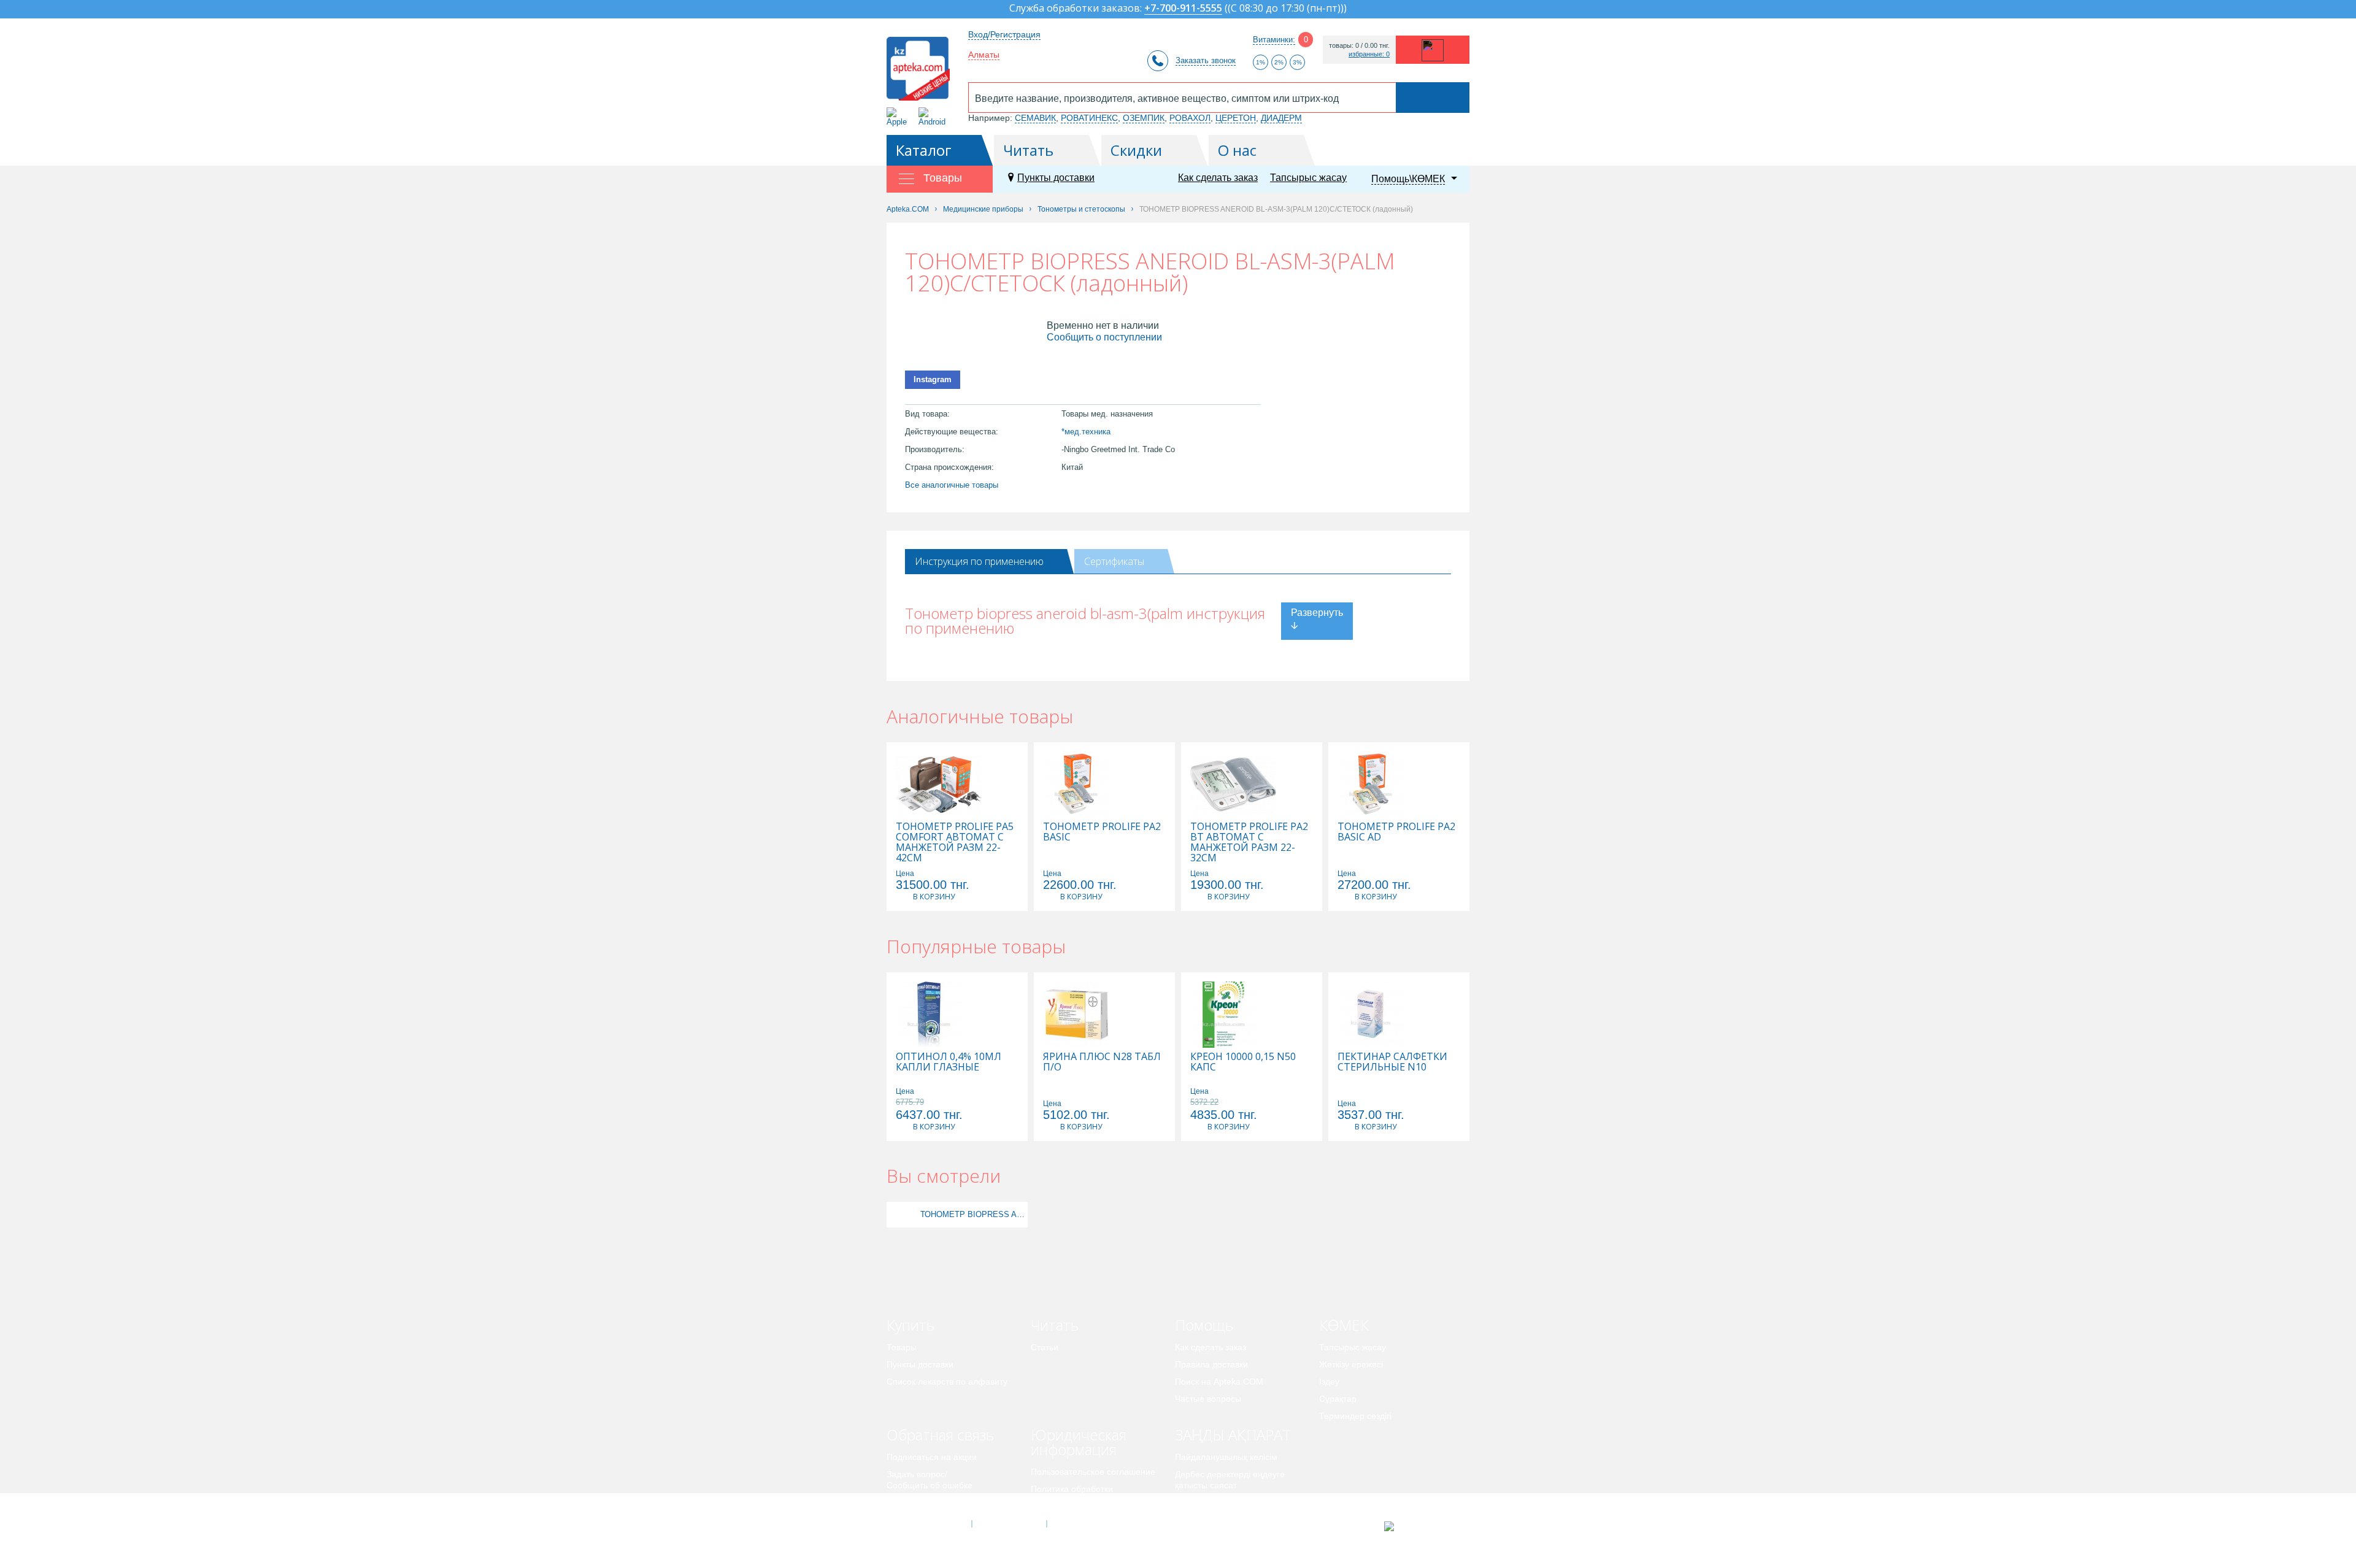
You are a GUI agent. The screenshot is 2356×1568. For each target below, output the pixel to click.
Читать (1028, 150)
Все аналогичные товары (952, 485)
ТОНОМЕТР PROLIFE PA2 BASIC (1102, 832)
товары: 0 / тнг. (1359, 46)
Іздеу (1329, 1382)
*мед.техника (1086, 432)
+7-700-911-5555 (1183, 9)
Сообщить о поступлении (1104, 337)
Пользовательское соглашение (1093, 1472)
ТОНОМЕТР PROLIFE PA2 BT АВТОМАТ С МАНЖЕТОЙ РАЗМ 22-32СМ (1249, 842)
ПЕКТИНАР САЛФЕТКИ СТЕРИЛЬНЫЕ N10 (1392, 1062)
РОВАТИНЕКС (1089, 118)
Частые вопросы (1208, 1399)
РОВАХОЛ (1190, 118)
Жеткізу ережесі (1351, 1364)
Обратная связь (940, 1435)
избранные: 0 (1369, 54)
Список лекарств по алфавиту (947, 1382)
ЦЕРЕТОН (1236, 118)
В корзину (934, 897)
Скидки (1136, 150)
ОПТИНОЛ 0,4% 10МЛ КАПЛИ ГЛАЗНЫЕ (949, 1062)
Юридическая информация (1079, 1442)
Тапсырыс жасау (1308, 178)
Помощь (1204, 1325)
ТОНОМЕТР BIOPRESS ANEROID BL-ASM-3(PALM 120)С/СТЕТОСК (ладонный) (972, 1214)
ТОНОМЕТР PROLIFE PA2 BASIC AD (1396, 832)
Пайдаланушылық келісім (1226, 1457)
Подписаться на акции (932, 1457)
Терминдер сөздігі (1355, 1416)
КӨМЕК (1344, 1325)
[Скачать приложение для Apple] (899, 117)
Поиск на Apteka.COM (1219, 1382)
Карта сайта (1084, 1524)
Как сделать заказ (1218, 178)
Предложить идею (923, 1502)
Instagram (933, 379)
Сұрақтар (1338, 1399)
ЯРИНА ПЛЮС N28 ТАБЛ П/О (1102, 1062)
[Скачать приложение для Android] (934, 117)
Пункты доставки (1056, 178)
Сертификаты (1114, 561)
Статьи (1045, 1347)
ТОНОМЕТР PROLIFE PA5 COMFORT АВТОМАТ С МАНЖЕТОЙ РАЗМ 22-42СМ (955, 842)
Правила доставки (1211, 1364)
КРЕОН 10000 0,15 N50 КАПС (1243, 1062)
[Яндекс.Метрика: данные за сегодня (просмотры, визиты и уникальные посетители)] (1419, 1526)
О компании (1008, 1524)
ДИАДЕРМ (1281, 118)
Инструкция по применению (979, 561)
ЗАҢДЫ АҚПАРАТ (1233, 1435)
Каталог (924, 150)
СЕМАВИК (1035, 118)
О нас (1237, 150)
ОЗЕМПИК (1144, 118)
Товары (902, 1347)
